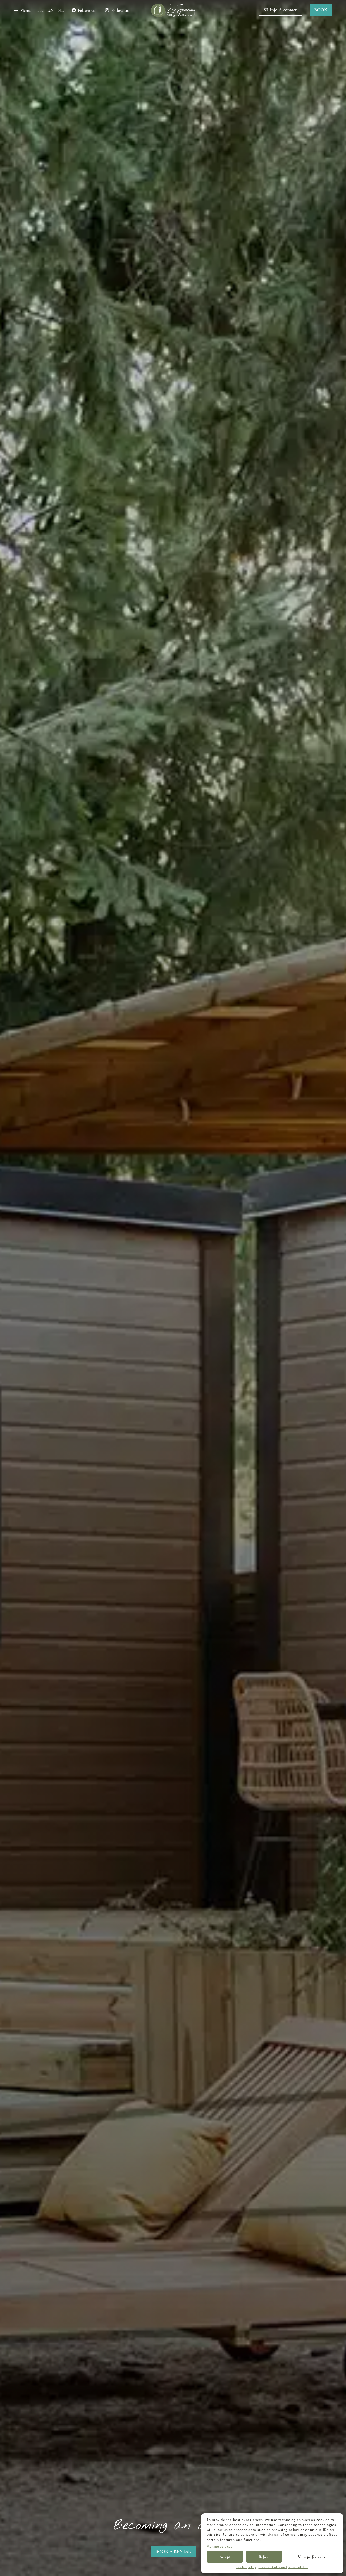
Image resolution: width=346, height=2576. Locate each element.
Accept (225, 2557)
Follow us (87, 10)
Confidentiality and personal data (284, 2567)
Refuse (264, 2557)
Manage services (219, 2546)
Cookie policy (246, 2567)
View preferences (311, 2557)
